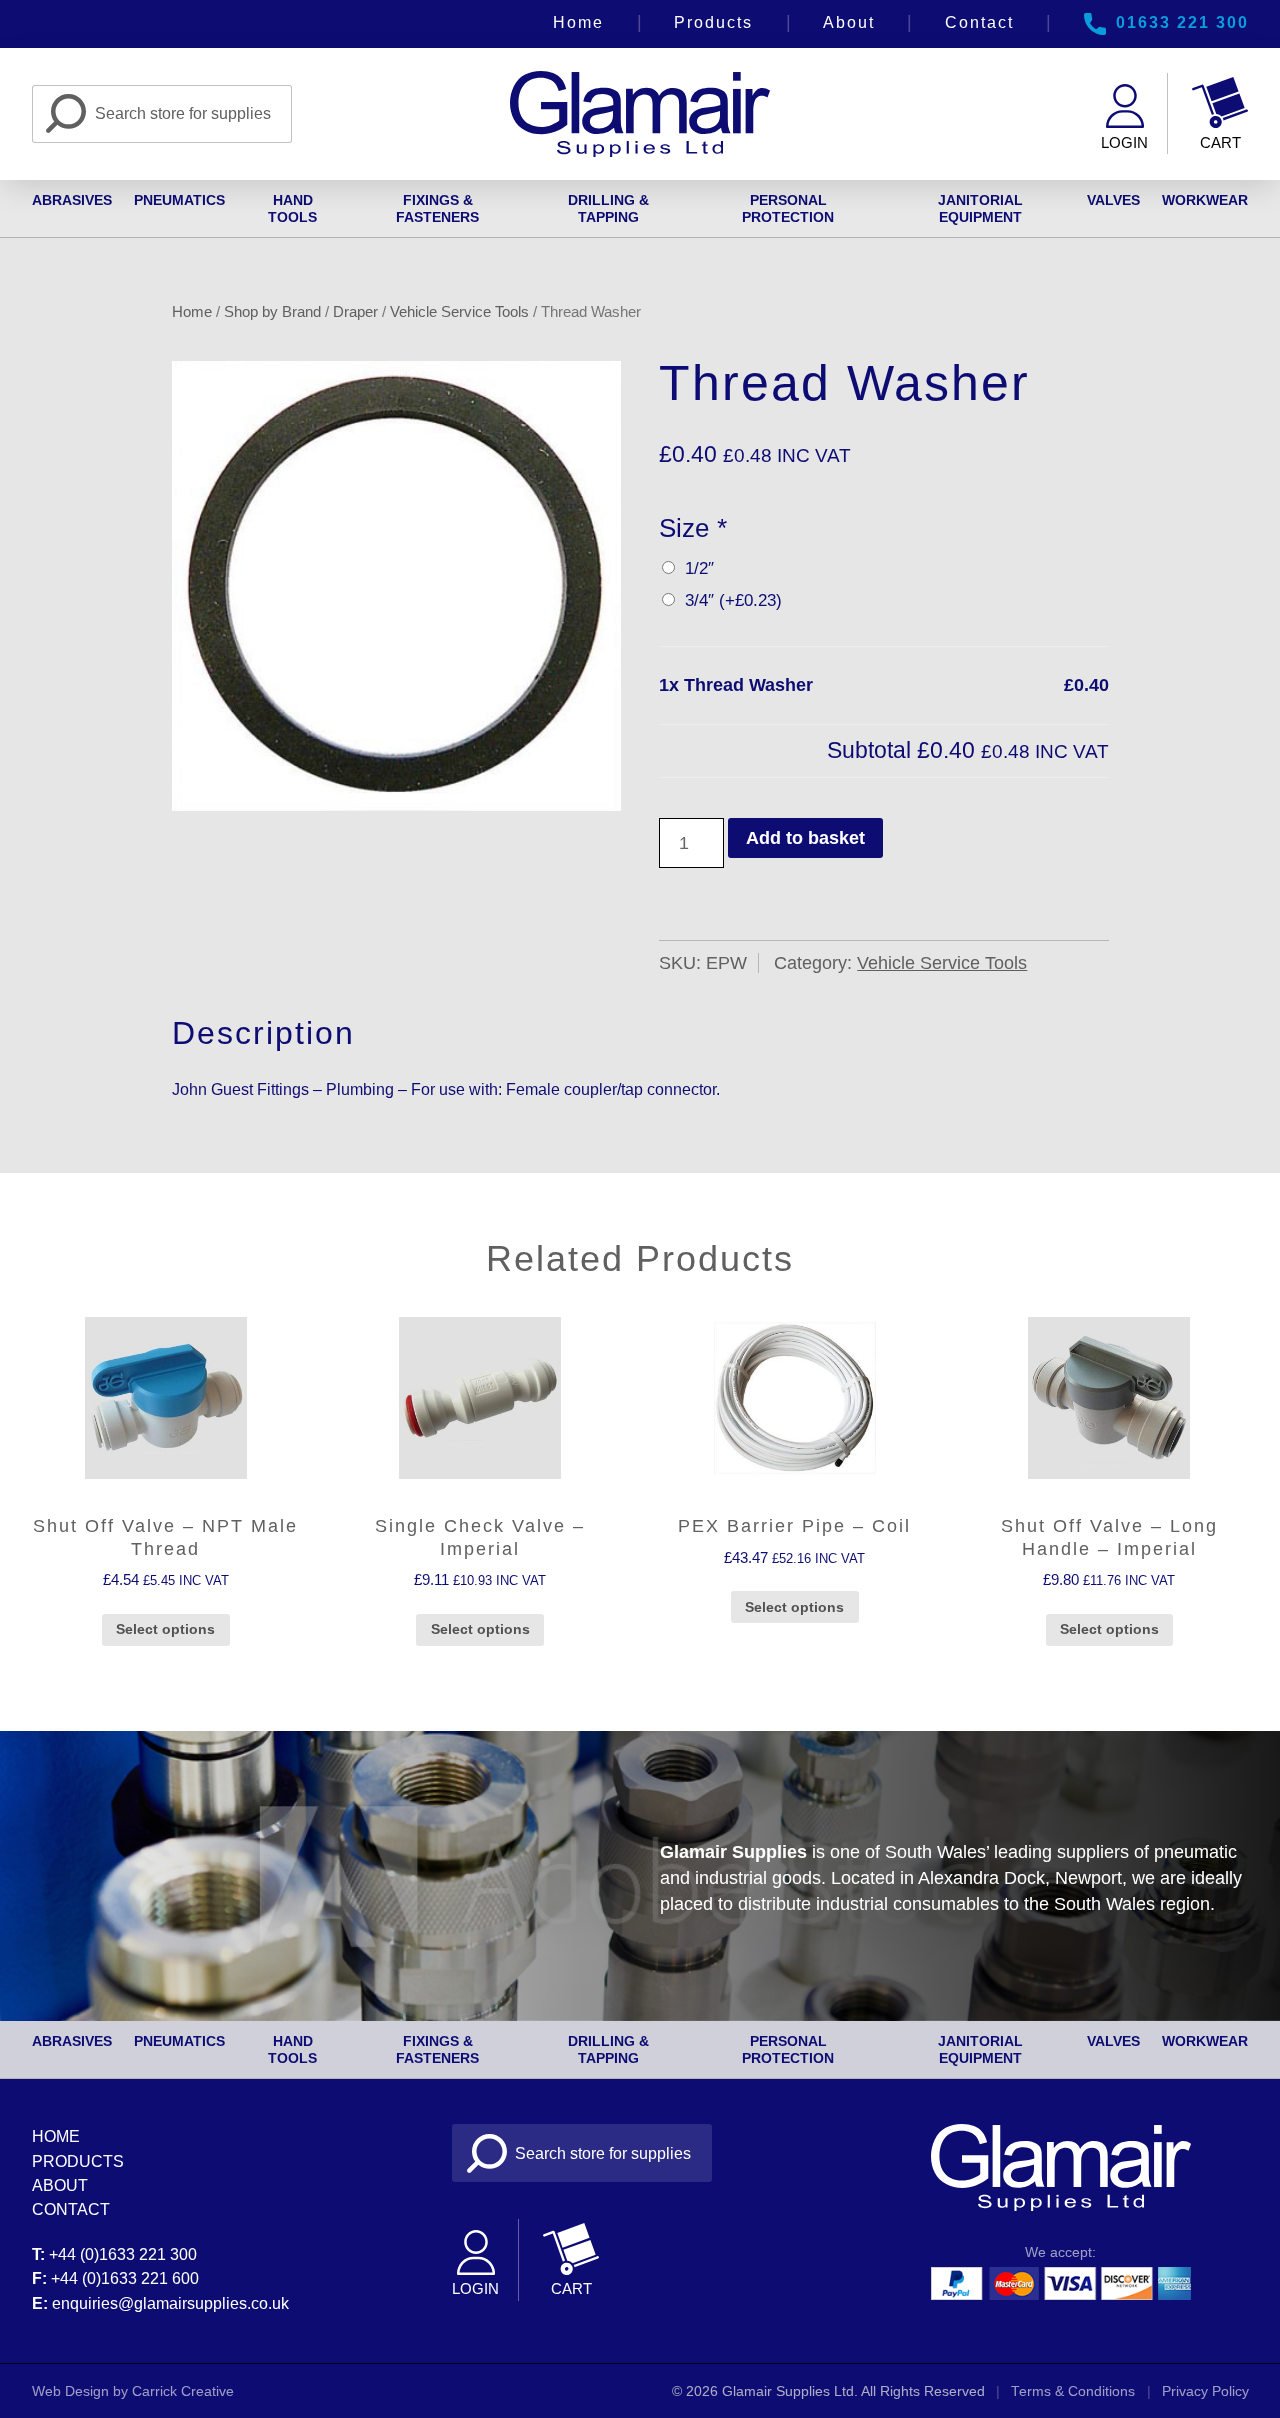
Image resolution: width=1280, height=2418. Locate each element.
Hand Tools (292, 208)
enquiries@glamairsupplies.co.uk (170, 2303)
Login (1124, 142)
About (849, 22)
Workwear (1205, 200)
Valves (1113, 200)
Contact (979, 22)
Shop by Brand (272, 311)
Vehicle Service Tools (459, 311)
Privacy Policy (1205, 2391)
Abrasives (72, 200)
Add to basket (805, 838)
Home (578, 22)
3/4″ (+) (728, 600)
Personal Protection (788, 208)
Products (713, 22)
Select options (165, 1629)
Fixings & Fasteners (437, 208)
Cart (1220, 142)
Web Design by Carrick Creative (133, 2391)
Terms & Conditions (1073, 2391)
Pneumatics (179, 200)
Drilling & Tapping (608, 208)
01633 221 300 (1182, 22)
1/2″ (694, 568)
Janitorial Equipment (980, 208)
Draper (355, 311)
